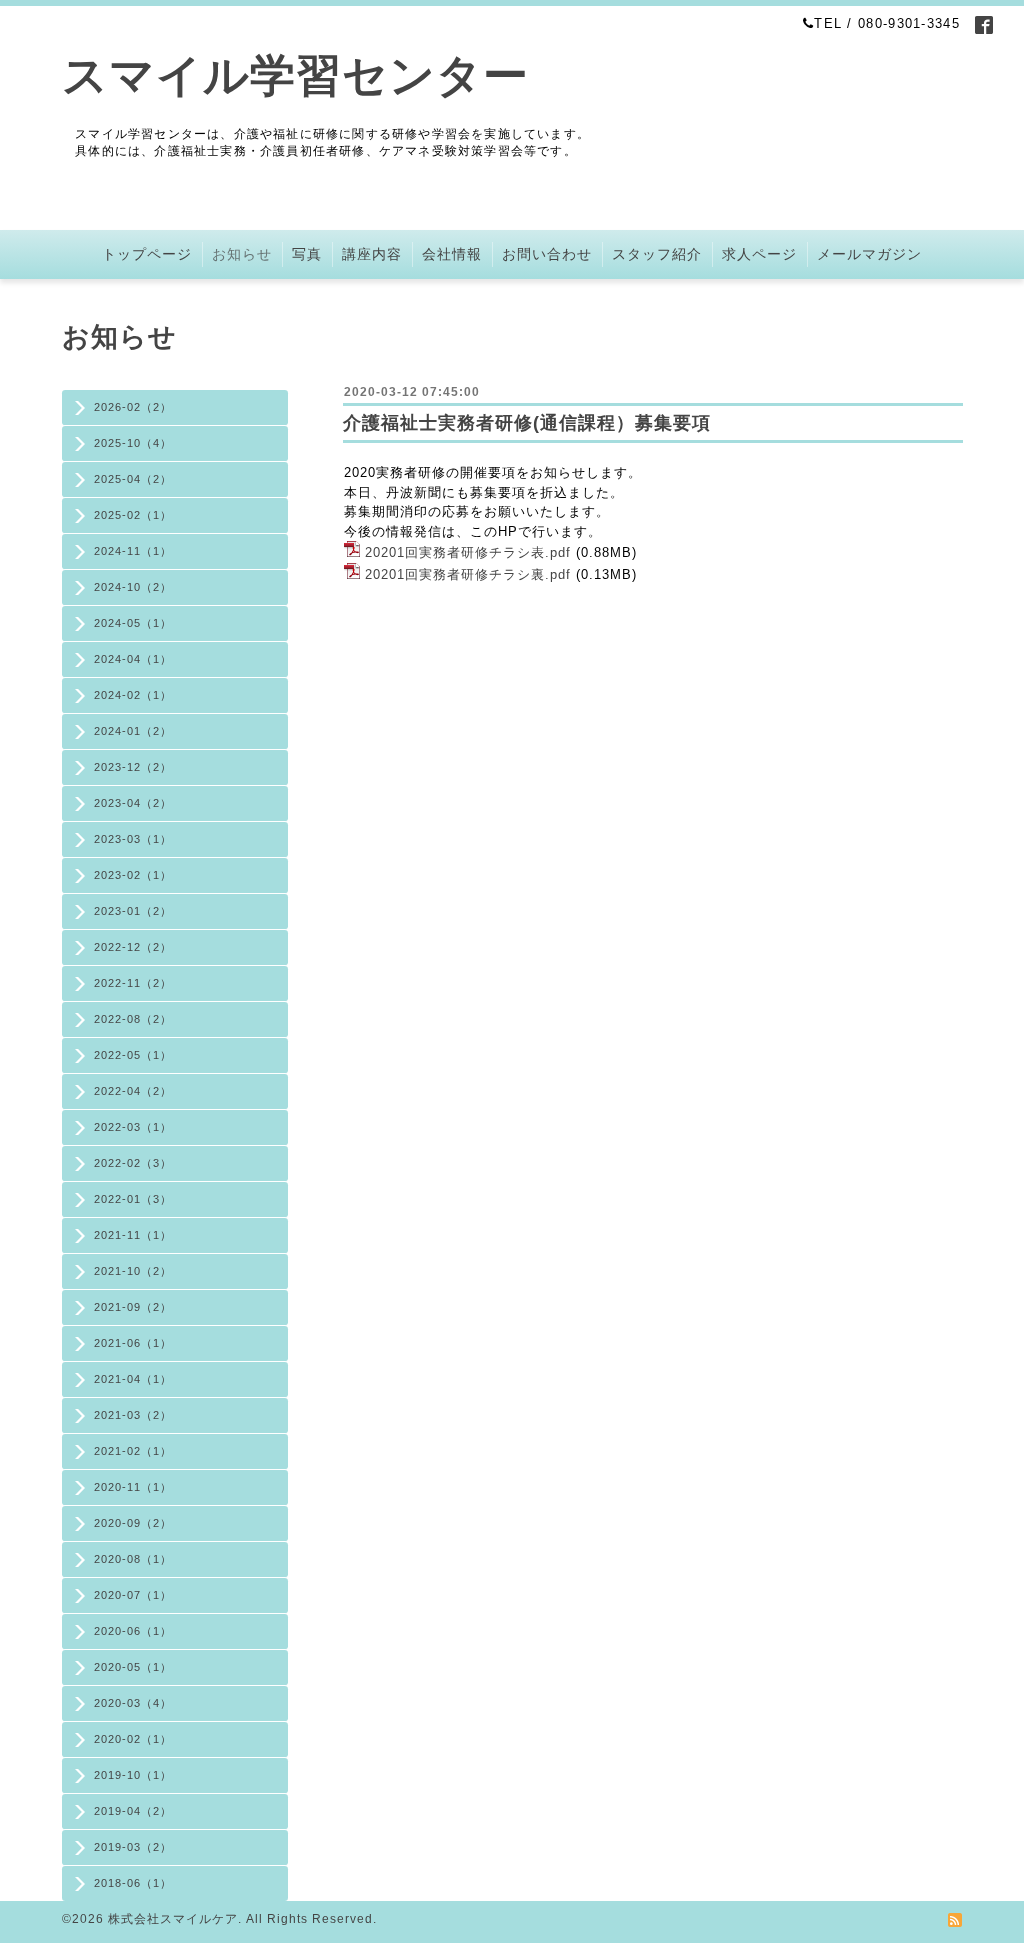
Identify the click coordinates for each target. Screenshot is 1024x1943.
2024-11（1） (133, 551)
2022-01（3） (133, 1199)
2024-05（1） (133, 623)
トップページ (147, 254)
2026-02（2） (133, 407)
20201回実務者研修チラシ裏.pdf (468, 574)
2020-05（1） (133, 1667)
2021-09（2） (133, 1307)
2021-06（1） (133, 1343)
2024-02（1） (133, 695)
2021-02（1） (133, 1451)
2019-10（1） (133, 1775)
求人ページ (759, 254)
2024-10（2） (133, 587)
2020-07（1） (133, 1595)
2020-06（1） (133, 1631)
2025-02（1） (133, 515)
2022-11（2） (133, 983)
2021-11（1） (133, 1235)
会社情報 (452, 254)
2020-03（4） (133, 1703)
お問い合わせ (547, 254)
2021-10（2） (133, 1271)
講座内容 (372, 254)
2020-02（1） (133, 1739)
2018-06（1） (133, 1883)
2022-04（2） (133, 1091)
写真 (307, 254)
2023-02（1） (133, 875)
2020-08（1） (133, 1559)
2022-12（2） (133, 947)
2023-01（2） (133, 911)
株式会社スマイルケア (173, 1919)
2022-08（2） (133, 1019)
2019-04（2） (133, 1811)
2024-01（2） (133, 731)
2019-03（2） (133, 1847)
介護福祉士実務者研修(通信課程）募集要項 (527, 423)
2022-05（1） (133, 1055)
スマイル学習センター (295, 75)
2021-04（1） (133, 1379)
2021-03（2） (133, 1415)
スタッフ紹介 (657, 254)
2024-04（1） (133, 659)
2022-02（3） (133, 1163)
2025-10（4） (133, 443)
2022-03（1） (133, 1127)
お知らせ (242, 254)
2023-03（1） (133, 839)
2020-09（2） (133, 1523)
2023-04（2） (133, 803)
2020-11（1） (133, 1487)
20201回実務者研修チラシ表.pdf (468, 552)
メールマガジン (869, 254)
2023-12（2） (133, 767)
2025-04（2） (133, 479)
